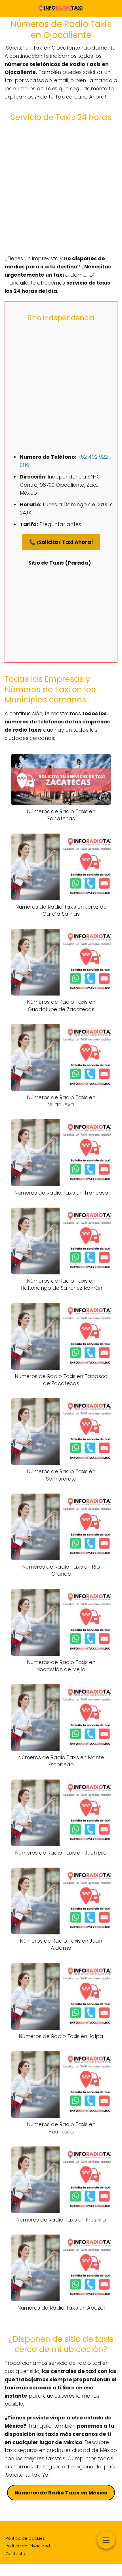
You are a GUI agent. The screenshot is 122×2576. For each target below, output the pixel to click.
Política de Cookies (25, 2538)
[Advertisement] (61, 188)
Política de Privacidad (28, 2546)
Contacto (15, 2554)
